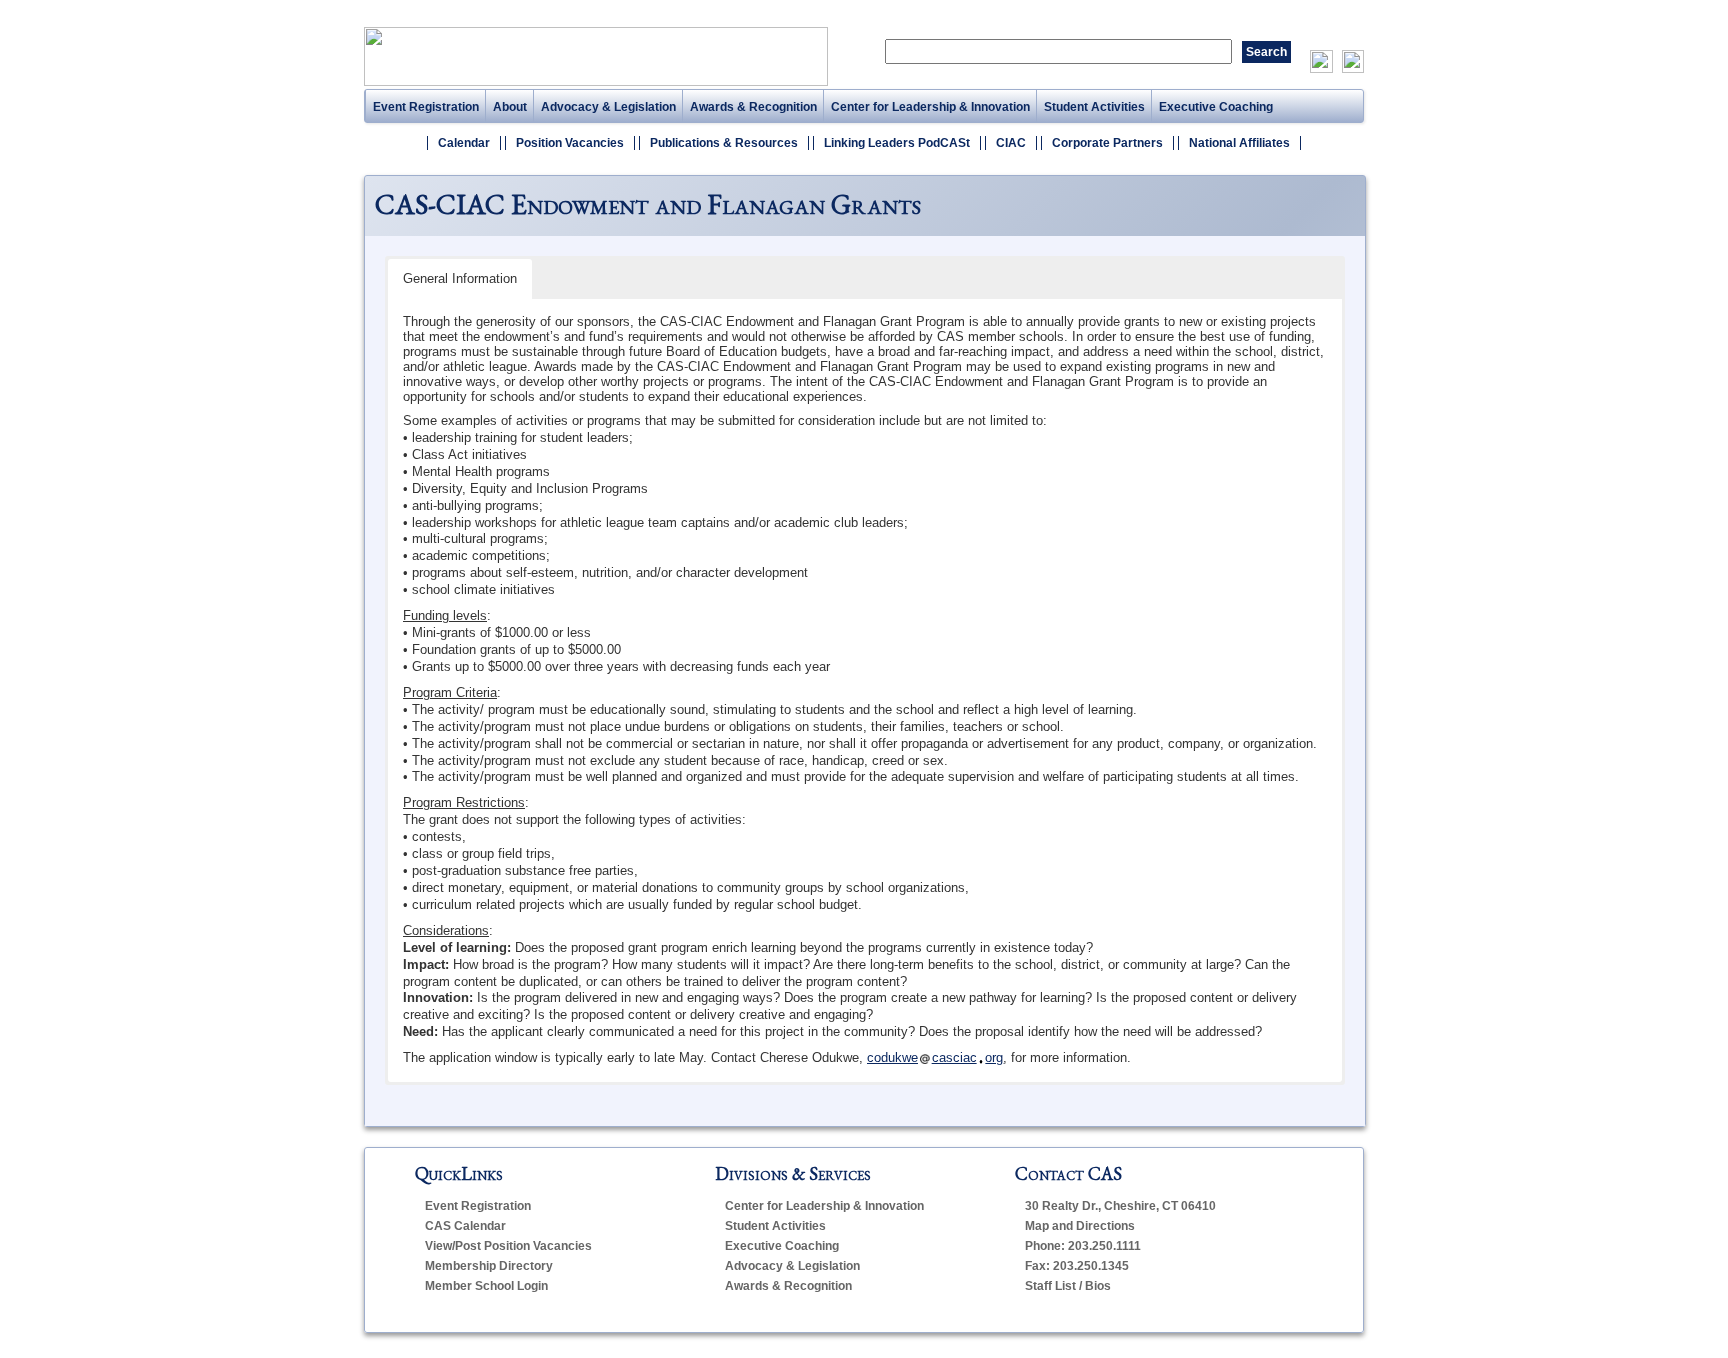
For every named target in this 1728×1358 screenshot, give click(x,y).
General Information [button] (460, 278)
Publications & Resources (724, 143)
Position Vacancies (570, 143)
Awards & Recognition (753, 107)
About (510, 107)
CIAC (1011, 143)
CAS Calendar (465, 1226)
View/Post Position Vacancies (508, 1246)
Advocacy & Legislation (608, 107)
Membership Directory (489, 1266)
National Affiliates (1239, 143)
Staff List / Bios (1068, 1286)
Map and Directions (1080, 1226)
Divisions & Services (793, 1173)
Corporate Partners (1107, 143)
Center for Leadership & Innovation (930, 107)
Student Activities (1094, 107)
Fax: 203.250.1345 (1077, 1266)
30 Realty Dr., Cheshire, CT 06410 (1120, 1206)
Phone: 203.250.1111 (1083, 1246)
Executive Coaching (1216, 107)
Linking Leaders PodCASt (897, 143)
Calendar (464, 143)
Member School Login (486, 1286)
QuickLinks (459, 1173)
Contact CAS (1068, 1173)
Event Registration (426, 107)
